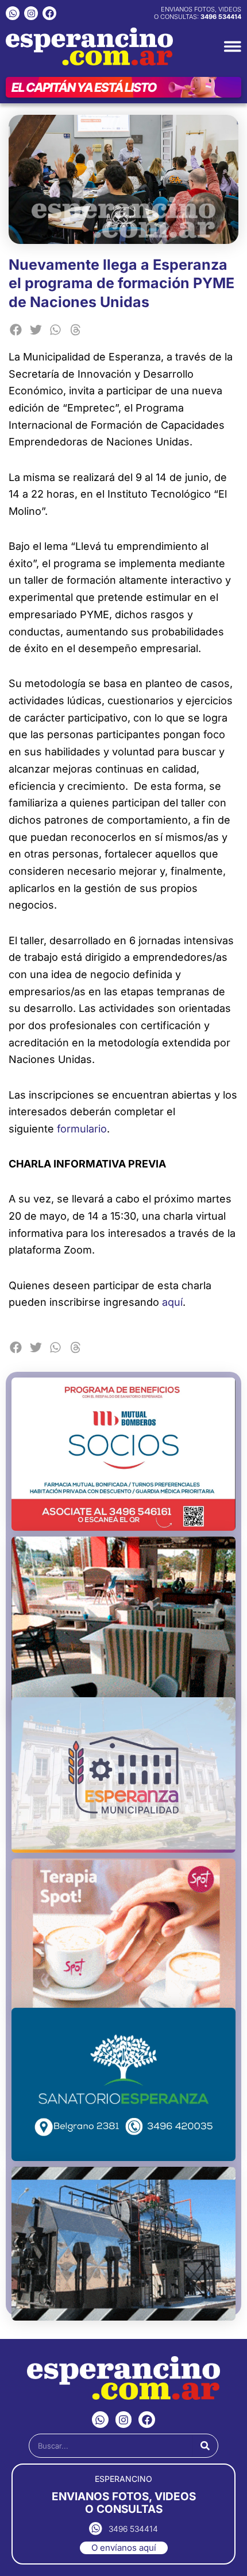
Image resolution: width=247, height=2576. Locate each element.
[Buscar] (205, 2446)
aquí (172, 1302)
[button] (16, 330)
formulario (82, 1129)
